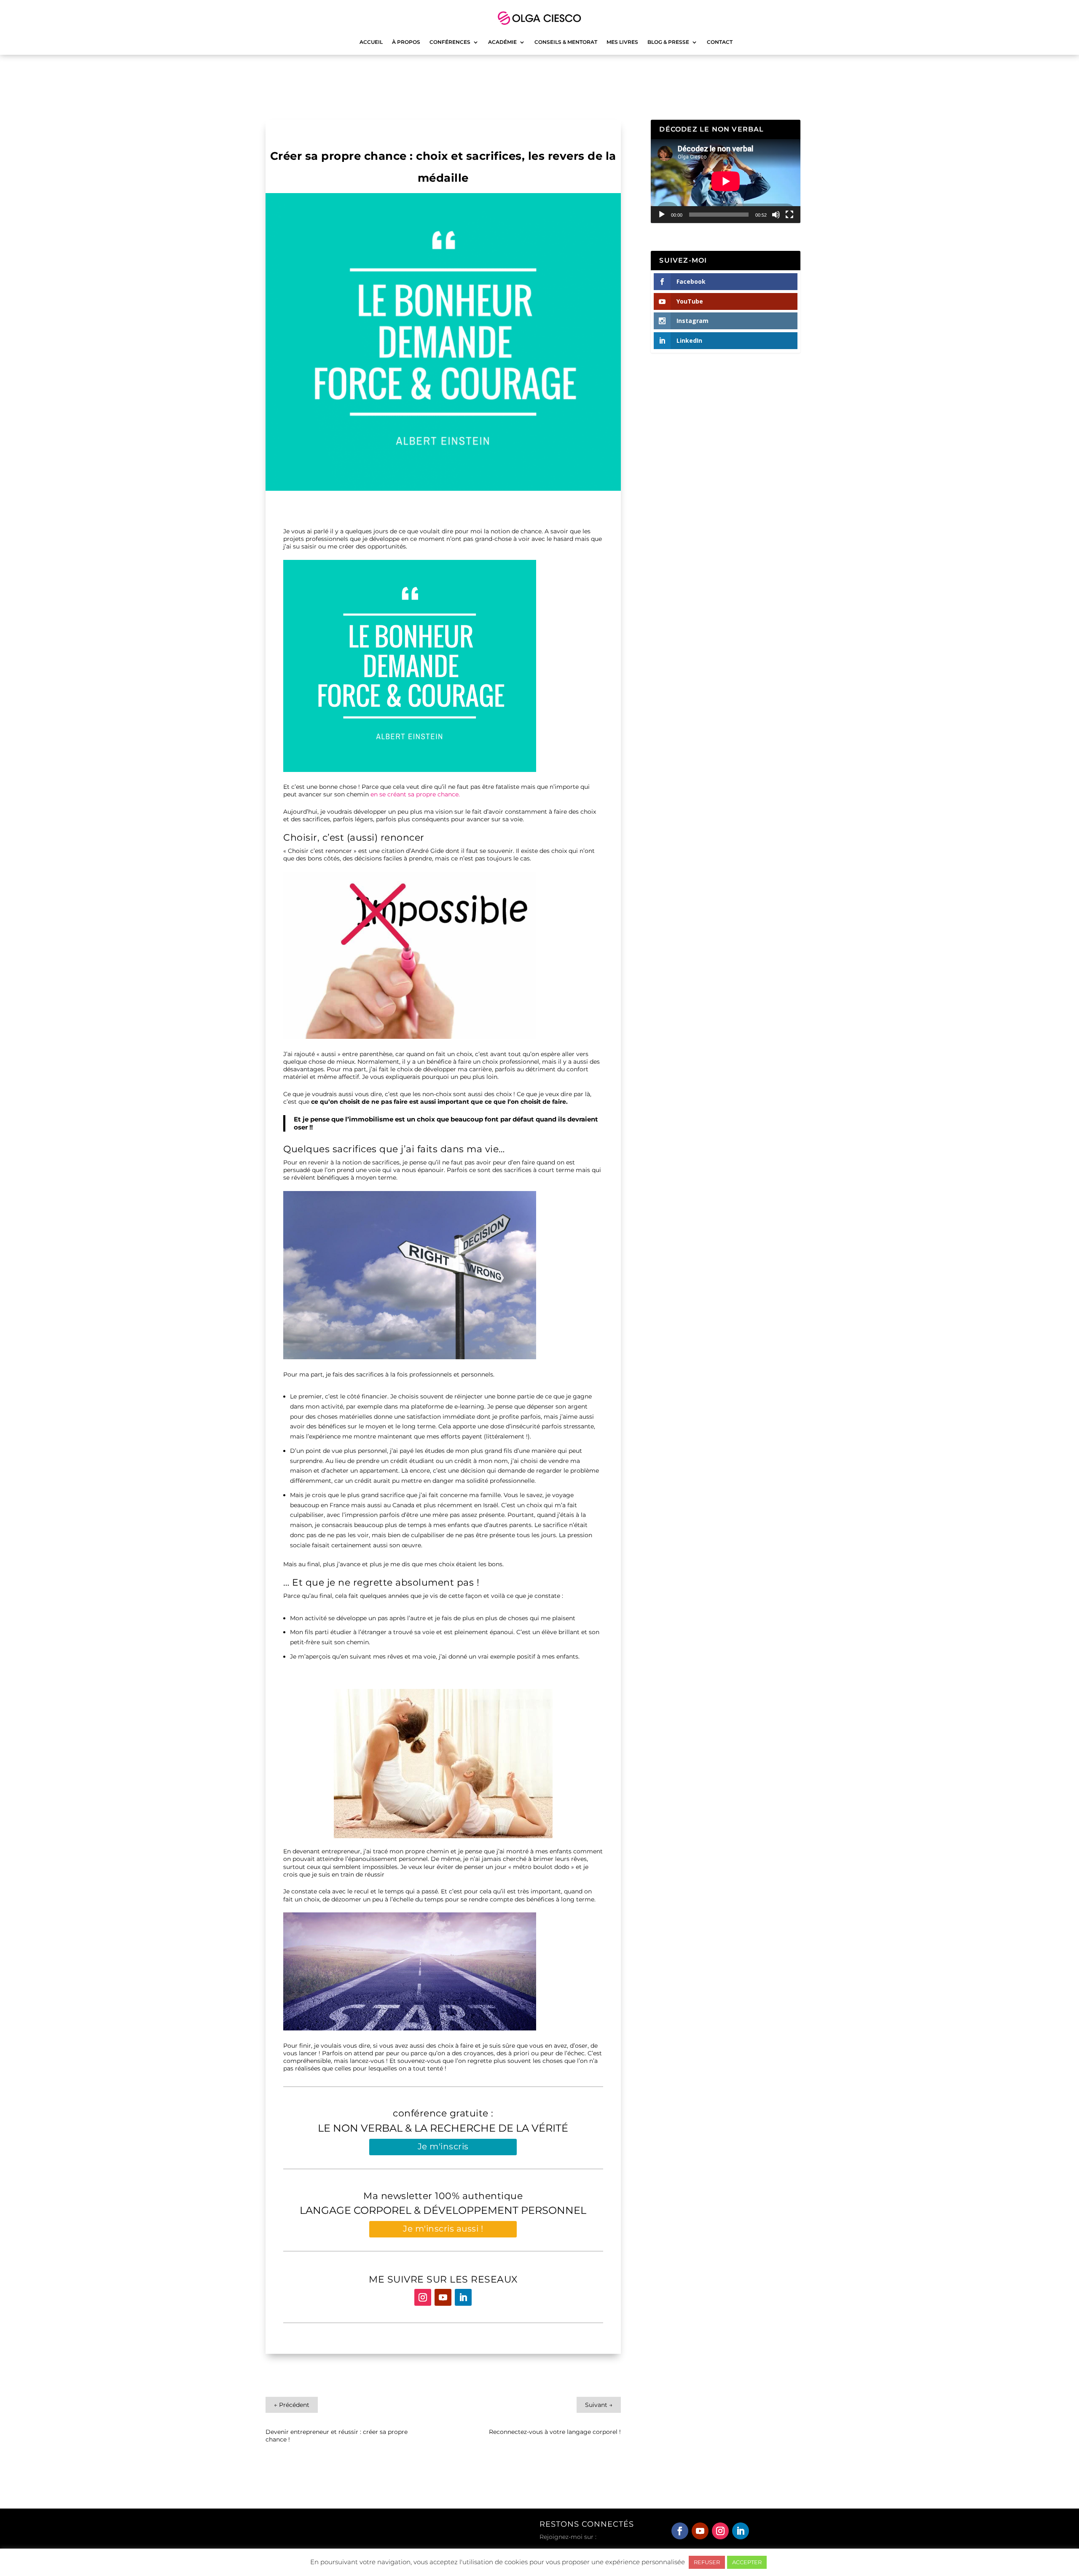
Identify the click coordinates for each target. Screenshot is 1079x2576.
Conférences (450, 42)
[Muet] (776, 215)
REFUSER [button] (707, 2562)
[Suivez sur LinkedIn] (463, 2297)
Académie (502, 42)
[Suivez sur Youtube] (443, 2297)
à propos (406, 42)
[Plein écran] (789, 215)
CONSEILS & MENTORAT (566, 42)
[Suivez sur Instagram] (423, 2297)
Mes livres (622, 42)
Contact (720, 42)
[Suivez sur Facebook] (680, 2531)
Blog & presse (668, 42)
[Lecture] (662, 215)
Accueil (371, 42)
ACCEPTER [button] (747, 2562)
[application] (726, 181)
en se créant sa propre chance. (415, 794)
